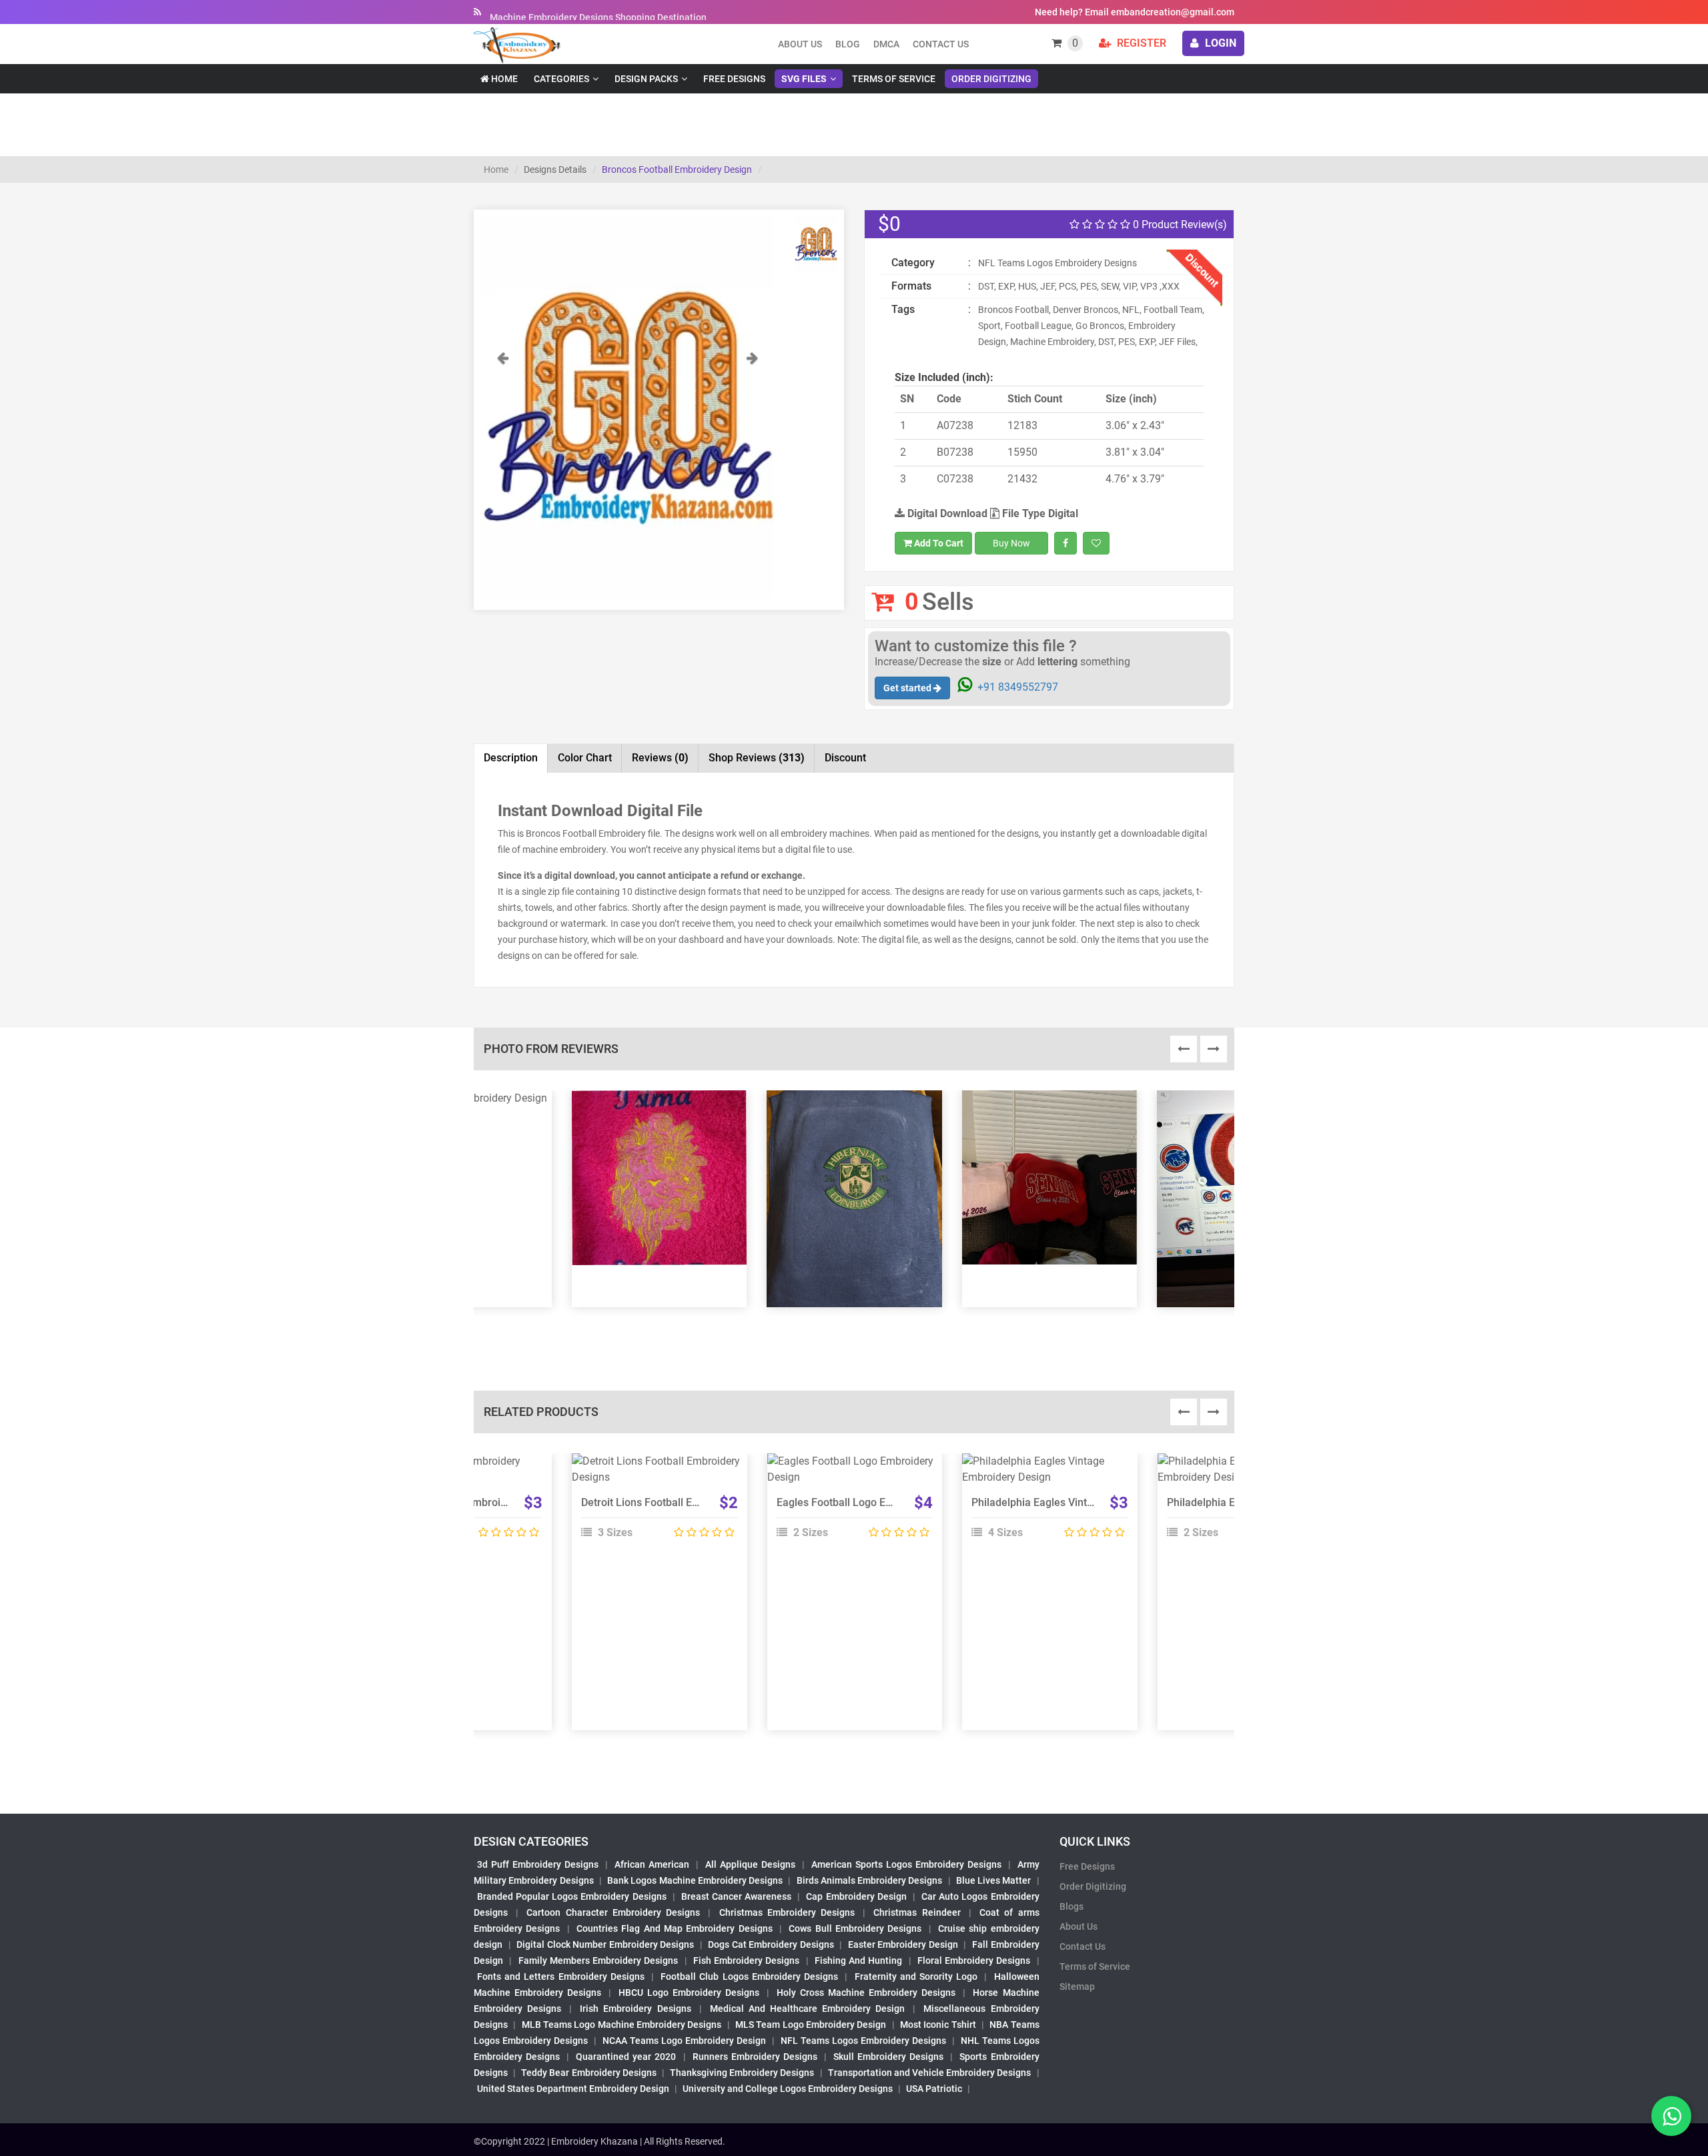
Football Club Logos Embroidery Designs (749, 1977)
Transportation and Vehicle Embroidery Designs (930, 2073)
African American (652, 1864)
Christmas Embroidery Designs (787, 1912)
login (1219, 43)
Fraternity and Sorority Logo (916, 1977)
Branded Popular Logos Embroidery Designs (572, 1896)
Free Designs (734, 79)
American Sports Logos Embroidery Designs (906, 1864)
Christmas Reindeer (917, 1912)
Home (503, 79)
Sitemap (1077, 1987)
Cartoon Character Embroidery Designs (613, 1912)
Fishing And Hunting (859, 1960)
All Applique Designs (750, 1864)
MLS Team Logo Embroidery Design (811, 2025)
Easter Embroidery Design (903, 1944)
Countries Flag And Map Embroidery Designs (675, 1928)
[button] (502, 475)
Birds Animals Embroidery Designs (870, 1880)
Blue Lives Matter (994, 1880)
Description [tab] (511, 758)
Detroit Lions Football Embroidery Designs (682, 1502)
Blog (848, 44)
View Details (653, 1467)
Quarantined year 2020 (626, 2057)
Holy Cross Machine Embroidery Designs (866, 1993)
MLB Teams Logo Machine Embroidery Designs (622, 2025)
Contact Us (941, 44)
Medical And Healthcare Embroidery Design (807, 2009)
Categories (561, 79)
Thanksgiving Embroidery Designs (742, 2073)
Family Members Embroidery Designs (598, 1960)
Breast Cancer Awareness (736, 1896)
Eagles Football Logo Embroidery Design (873, 1502)
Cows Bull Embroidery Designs (855, 1928)
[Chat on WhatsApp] (1671, 2116)
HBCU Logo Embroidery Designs (689, 1993)
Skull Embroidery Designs (888, 2057)
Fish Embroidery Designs (747, 1960)
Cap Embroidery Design (856, 1896)
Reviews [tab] (660, 758)
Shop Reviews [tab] (757, 758)
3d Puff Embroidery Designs (538, 1864)
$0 (889, 224)
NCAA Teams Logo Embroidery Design (684, 2041)
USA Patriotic (934, 2089)
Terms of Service (894, 79)
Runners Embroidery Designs (755, 2057)
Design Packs (646, 79)
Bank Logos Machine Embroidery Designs (695, 1880)
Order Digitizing (991, 79)
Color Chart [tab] (585, 758)
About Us (1079, 1926)
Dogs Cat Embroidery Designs (771, 1944)
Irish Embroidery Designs (635, 2009)
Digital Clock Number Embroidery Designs (605, 1944)
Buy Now (1011, 543)
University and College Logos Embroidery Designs (788, 2089)
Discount (845, 758)
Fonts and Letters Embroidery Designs (561, 1977)
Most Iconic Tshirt (938, 2025)
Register (1140, 43)
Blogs (1072, 1906)
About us (800, 44)
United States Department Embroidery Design (573, 2089)
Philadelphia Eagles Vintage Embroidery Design (1085, 1502)
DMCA (886, 44)
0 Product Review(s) (1179, 225)
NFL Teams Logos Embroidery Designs (863, 2041)
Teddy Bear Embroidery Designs (588, 2073)
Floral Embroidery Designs (974, 1960)
